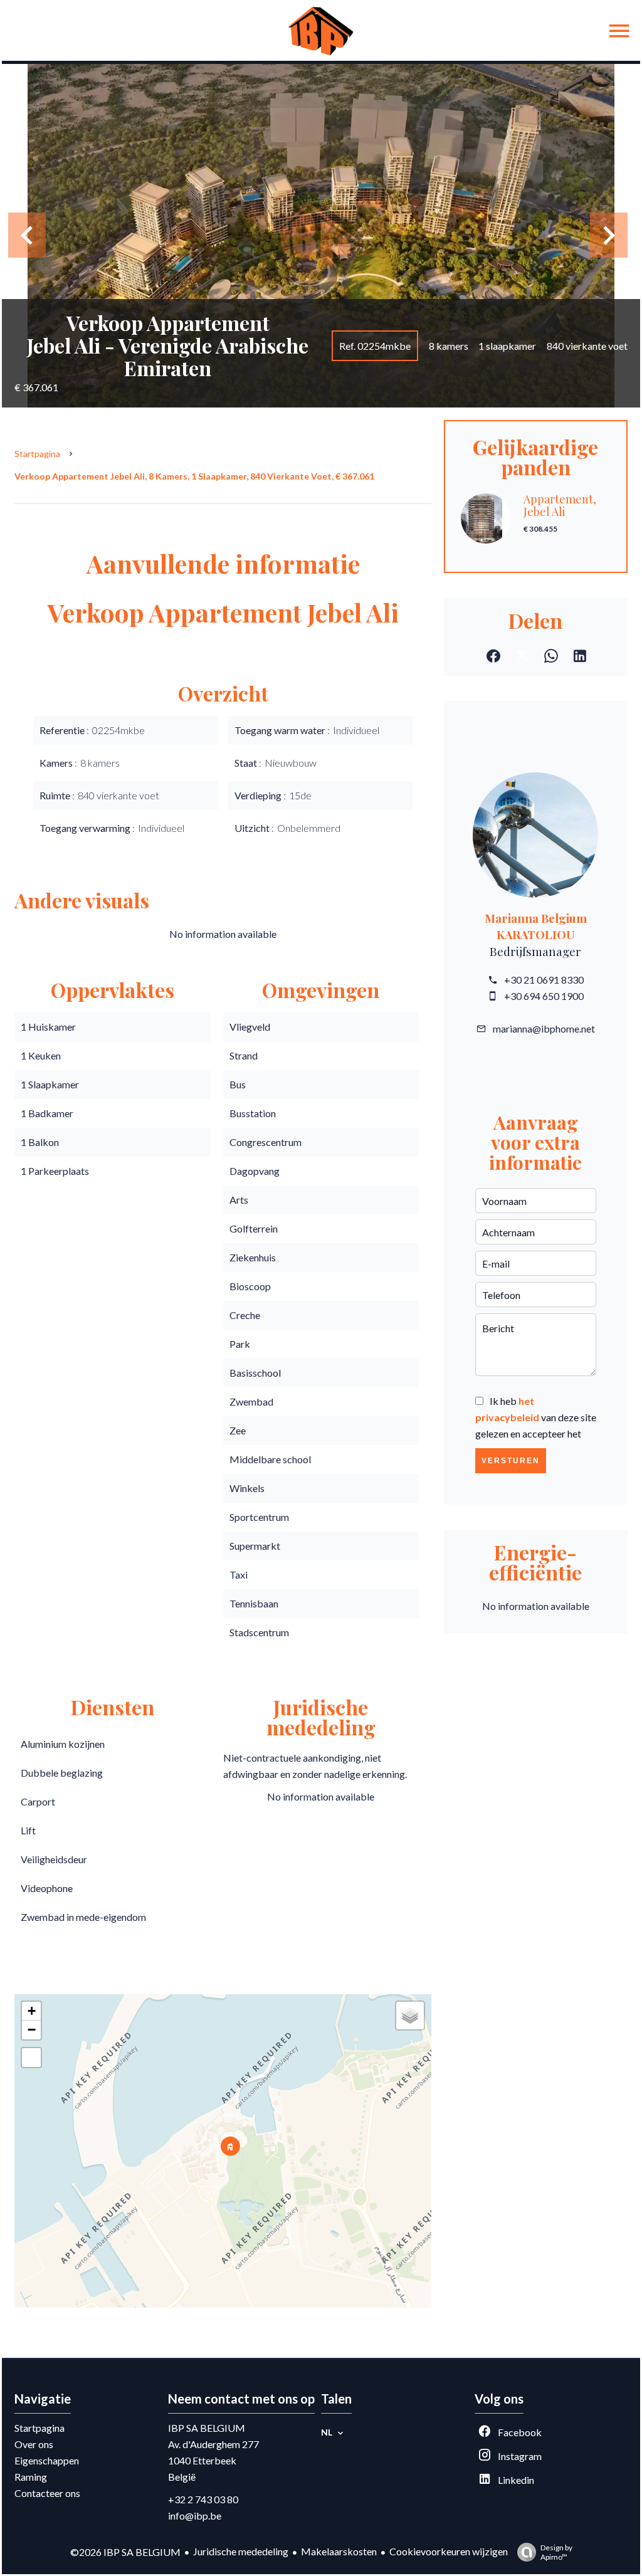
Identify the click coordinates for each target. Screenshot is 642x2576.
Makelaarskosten (339, 2551)
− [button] (32, 2030)
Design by (556, 2552)
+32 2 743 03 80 (203, 2499)
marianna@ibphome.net (544, 1028)
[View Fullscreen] (31, 2058)
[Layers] (410, 2016)
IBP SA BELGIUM (207, 2428)
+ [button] (32, 2011)
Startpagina (37, 454)
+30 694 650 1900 (544, 996)
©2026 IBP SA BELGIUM (125, 2552)
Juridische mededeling (241, 2551)
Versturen (511, 1461)
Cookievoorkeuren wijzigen (449, 2551)
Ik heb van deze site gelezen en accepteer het (536, 1417)
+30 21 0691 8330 (544, 980)
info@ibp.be (195, 2516)
